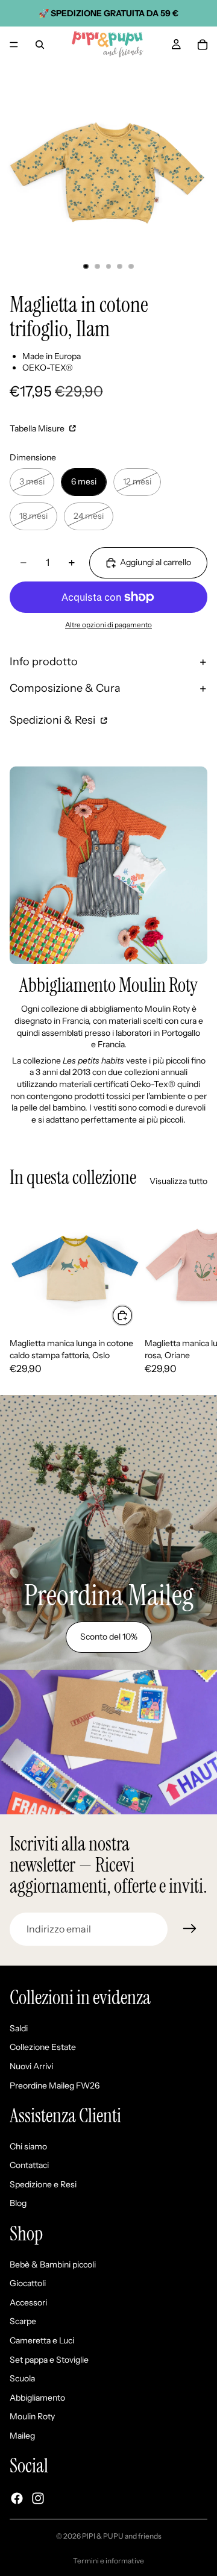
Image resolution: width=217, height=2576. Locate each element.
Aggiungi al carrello (156, 562)
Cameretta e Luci (42, 2340)
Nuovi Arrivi (31, 2066)
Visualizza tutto (178, 1181)
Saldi (19, 2028)
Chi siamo (28, 2146)
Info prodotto (44, 662)
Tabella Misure (38, 428)
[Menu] (14, 45)
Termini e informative (108, 2561)
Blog (18, 2204)
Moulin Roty (32, 2417)
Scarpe (23, 2322)
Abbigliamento (37, 2398)
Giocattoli (28, 2284)
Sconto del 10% (109, 1637)
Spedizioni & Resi (54, 720)
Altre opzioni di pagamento (108, 625)
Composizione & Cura (65, 688)
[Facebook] (17, 2498)
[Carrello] (203, 45)
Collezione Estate (43, 2048)
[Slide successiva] (194, 1289)
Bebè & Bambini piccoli (53, 2264)
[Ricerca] (40, 45)
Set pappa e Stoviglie (49, 2360)
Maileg (22, 2436)
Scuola (22, 2379)
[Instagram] (38, 2498)
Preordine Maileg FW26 (55, 2086)
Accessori (28, 2302)
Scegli (133, 1315)
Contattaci (29, 2166)
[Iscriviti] (190, 1929)
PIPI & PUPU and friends (122, 2536)
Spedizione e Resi (43, 2184)
